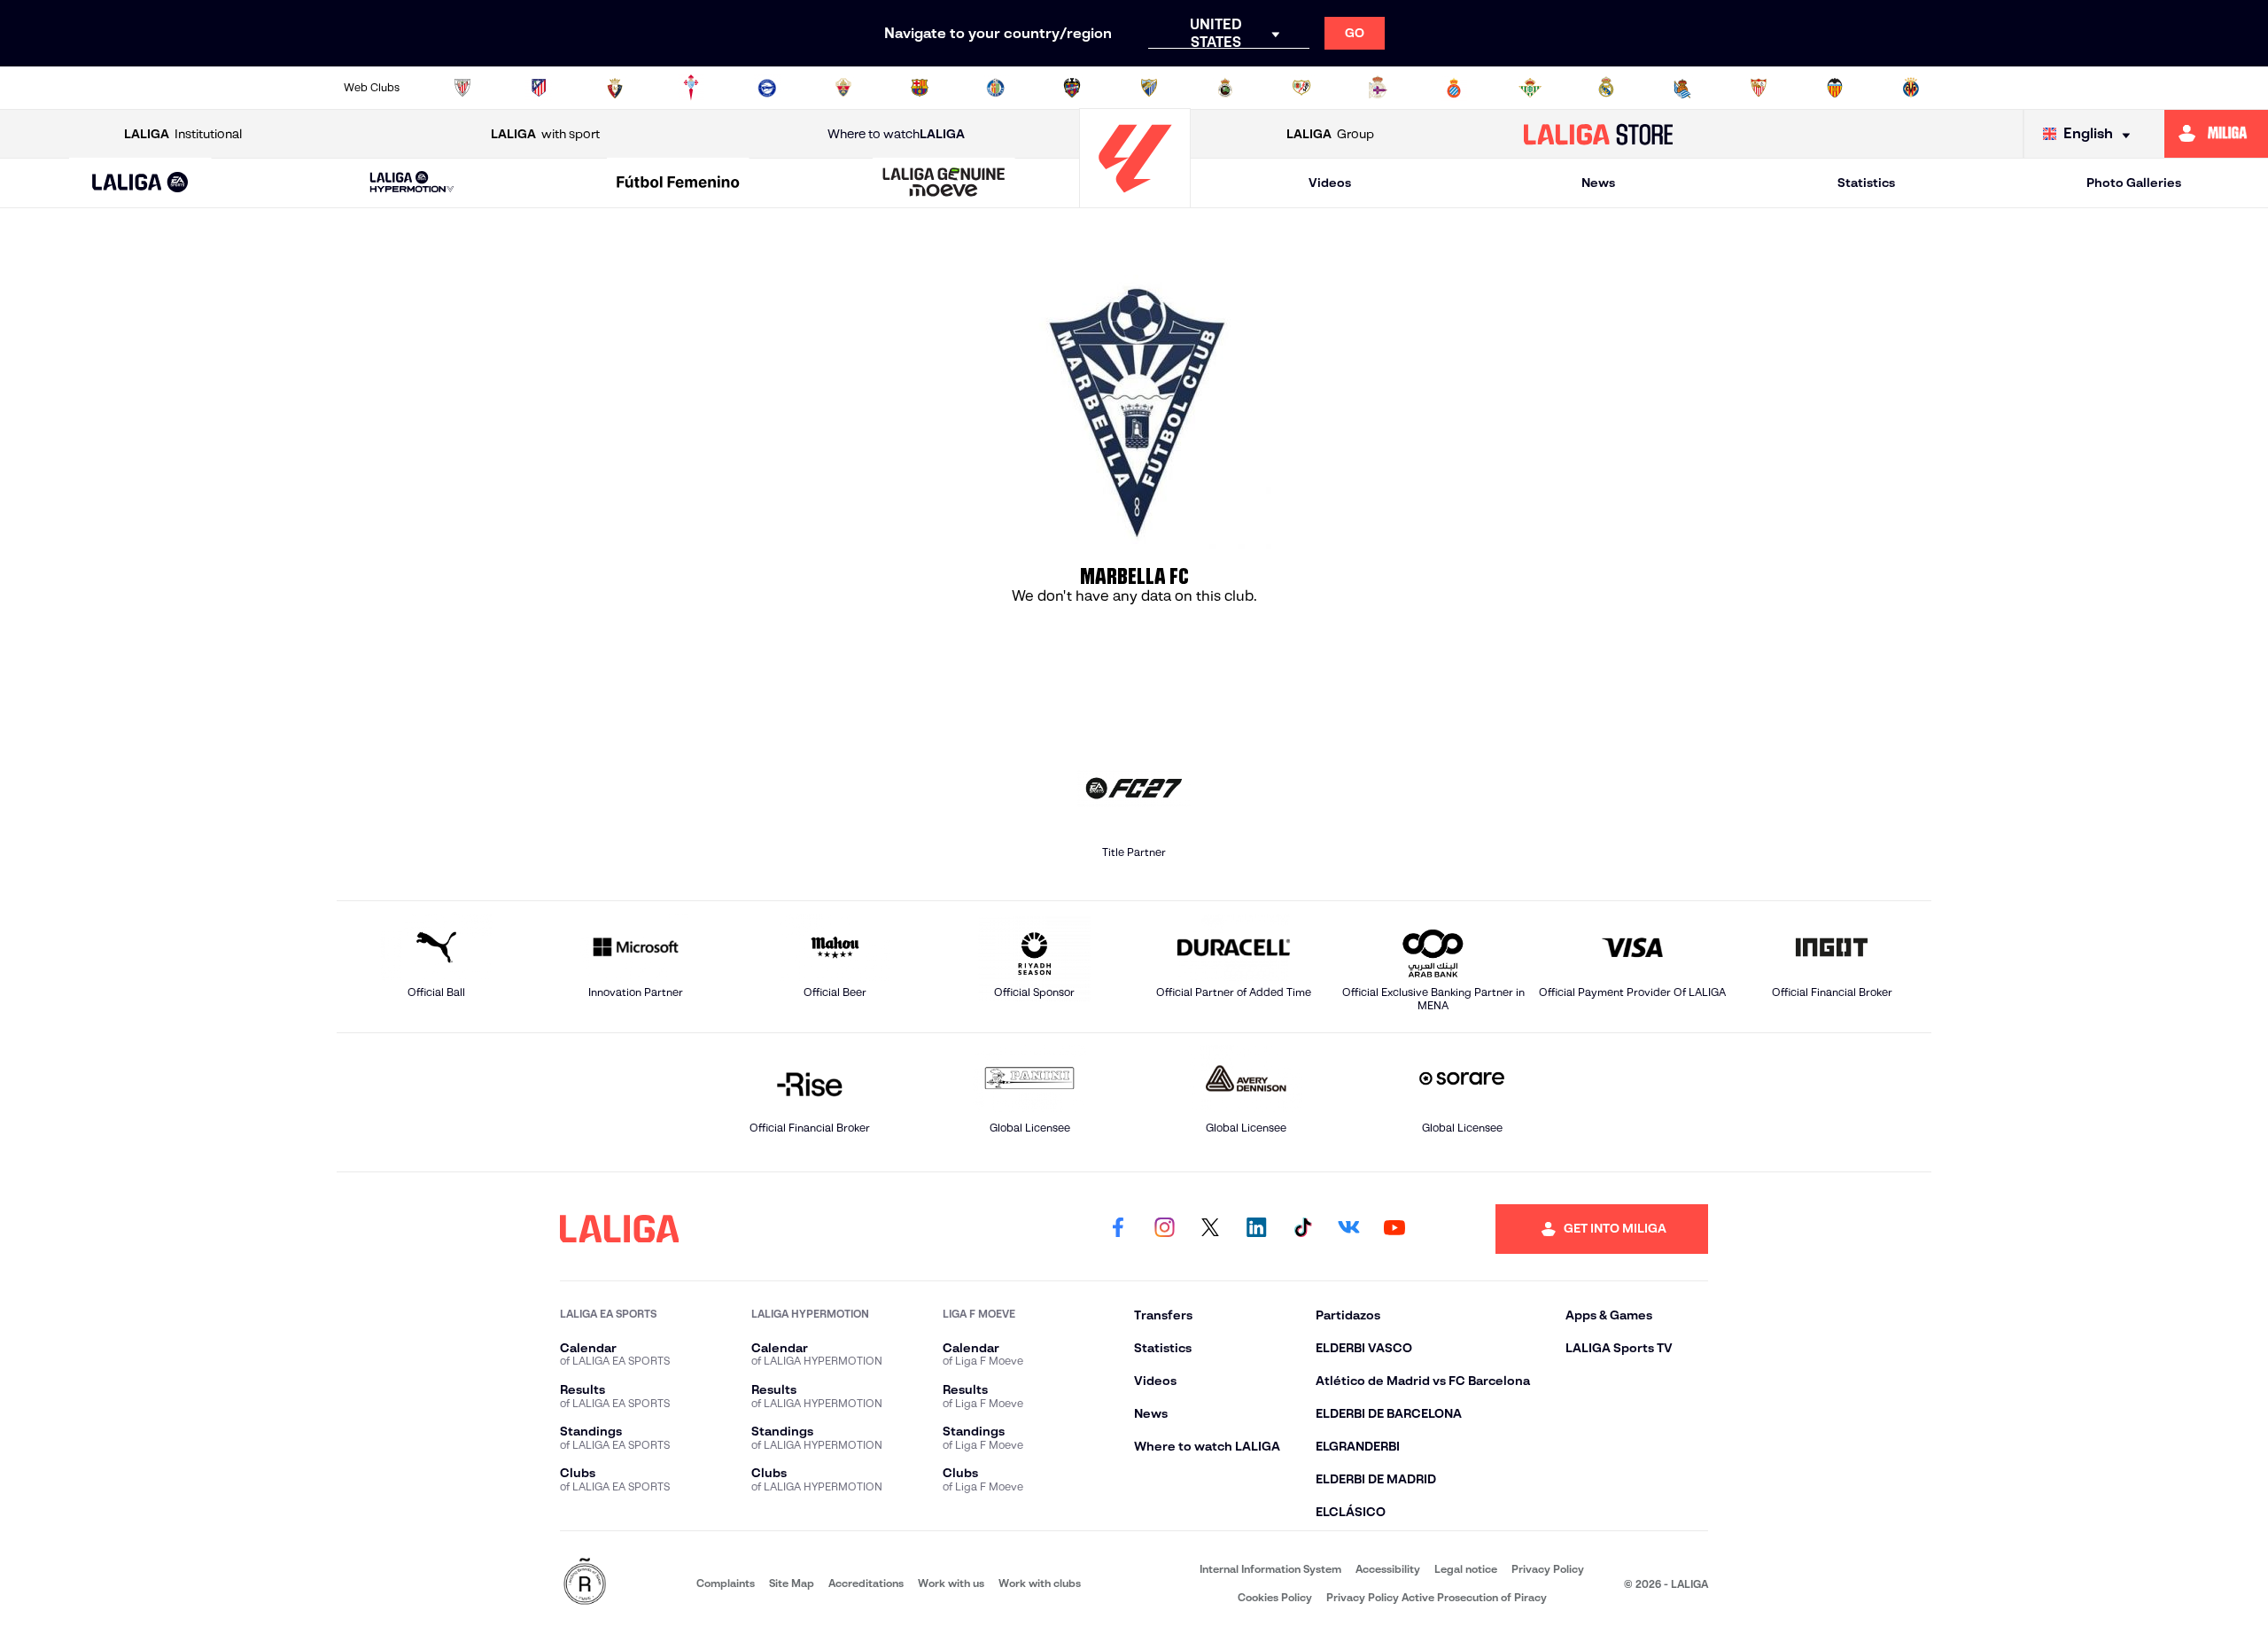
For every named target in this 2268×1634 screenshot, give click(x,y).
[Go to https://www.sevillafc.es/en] (1759, 88)
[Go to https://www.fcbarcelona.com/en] (920, 88)
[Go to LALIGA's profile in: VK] (1348, 1229)
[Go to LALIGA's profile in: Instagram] (1164, 1229)
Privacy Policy (1548, 1569)
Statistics (1866, 183)
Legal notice (1466, 1569)
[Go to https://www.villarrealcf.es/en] (1911, 88)
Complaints (726, 1583)
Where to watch (896, 134)
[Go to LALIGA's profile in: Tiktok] (1302, 1229)
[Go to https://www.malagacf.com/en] (1149, 88)
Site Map (792, 1583)
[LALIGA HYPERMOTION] (412, 183)
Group (1330, 134)
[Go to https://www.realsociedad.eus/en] (1682, 88)
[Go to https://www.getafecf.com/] (996, 88)
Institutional (183, 134)
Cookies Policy (1275, 1597)
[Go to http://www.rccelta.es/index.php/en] (691, 88)
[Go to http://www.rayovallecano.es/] (1301, 88)
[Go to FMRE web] (585, 1583)
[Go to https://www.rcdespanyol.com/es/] (1454, 88)
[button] (140, 183)
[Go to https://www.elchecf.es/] (843, 88)
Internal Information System (1270, 1569)
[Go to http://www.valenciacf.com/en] (1835, 88)
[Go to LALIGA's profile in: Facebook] (1118, 1229)
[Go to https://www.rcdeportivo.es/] (1378, 88)
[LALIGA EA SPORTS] (140, 183)
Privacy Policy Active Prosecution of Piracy (1437, 1597)
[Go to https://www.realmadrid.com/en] (1606, 88)
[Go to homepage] (1135, 200)
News (1598, 183)
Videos (1330, 183)
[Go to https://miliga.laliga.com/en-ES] (2216, 134)
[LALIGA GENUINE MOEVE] (944, 183)
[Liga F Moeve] (678, 183)
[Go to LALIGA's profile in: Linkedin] (1256, 1229)
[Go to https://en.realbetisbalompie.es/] (1530, 88)
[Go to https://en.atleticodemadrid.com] (539, 88)
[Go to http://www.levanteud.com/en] (1072, 88)
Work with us (951, 1583)
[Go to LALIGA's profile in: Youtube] (1394, 1229)
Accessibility (1388, 1569)
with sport (545, 134)
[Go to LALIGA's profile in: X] (1210, 1229)
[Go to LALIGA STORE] (1599, 134)
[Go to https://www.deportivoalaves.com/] (767, 88)
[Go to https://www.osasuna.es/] (615, 88)
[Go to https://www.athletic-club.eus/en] (462, 88)
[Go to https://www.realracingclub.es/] (1225, 88)
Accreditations (866, 1583)
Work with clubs (1040, 1583)
